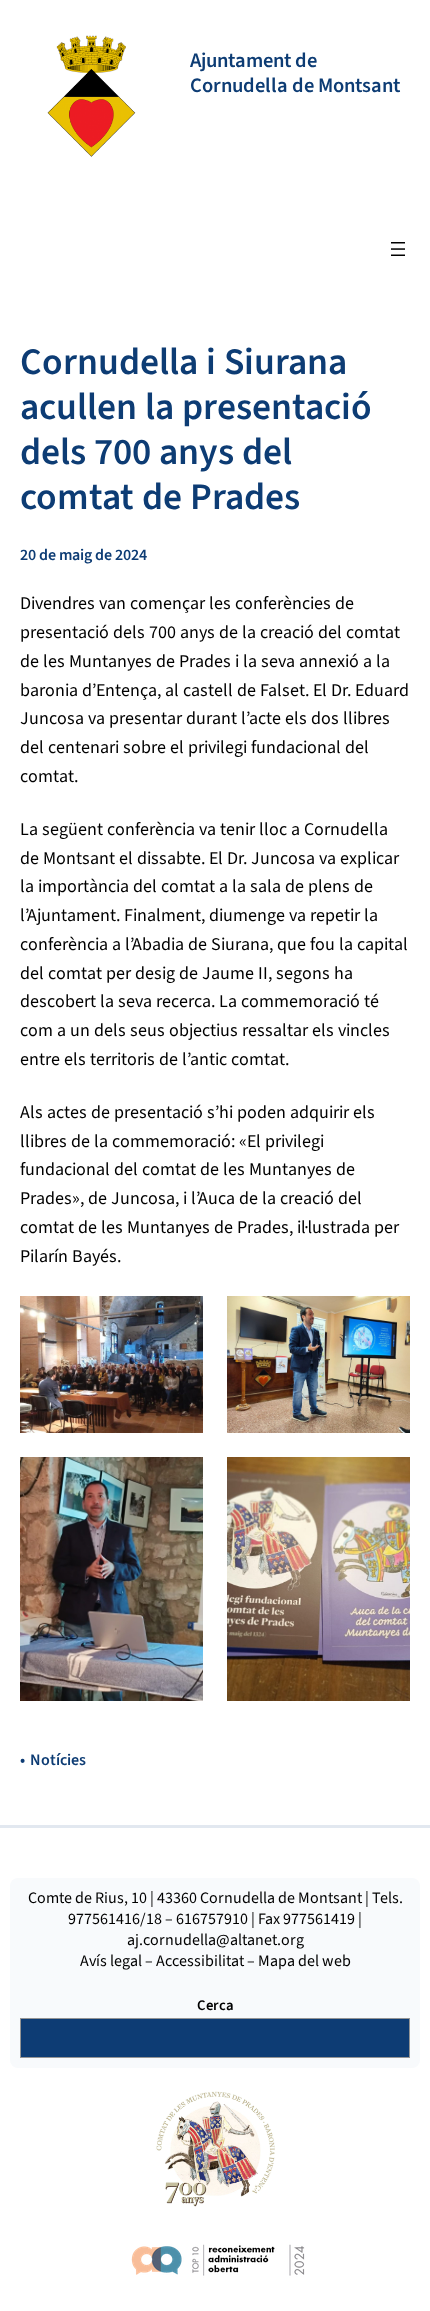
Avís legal (111, 1961)
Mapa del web (304, 1961)
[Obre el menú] (398, 249)
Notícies (58, 1760)
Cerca (215, 2005)
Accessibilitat (200, 1961)
